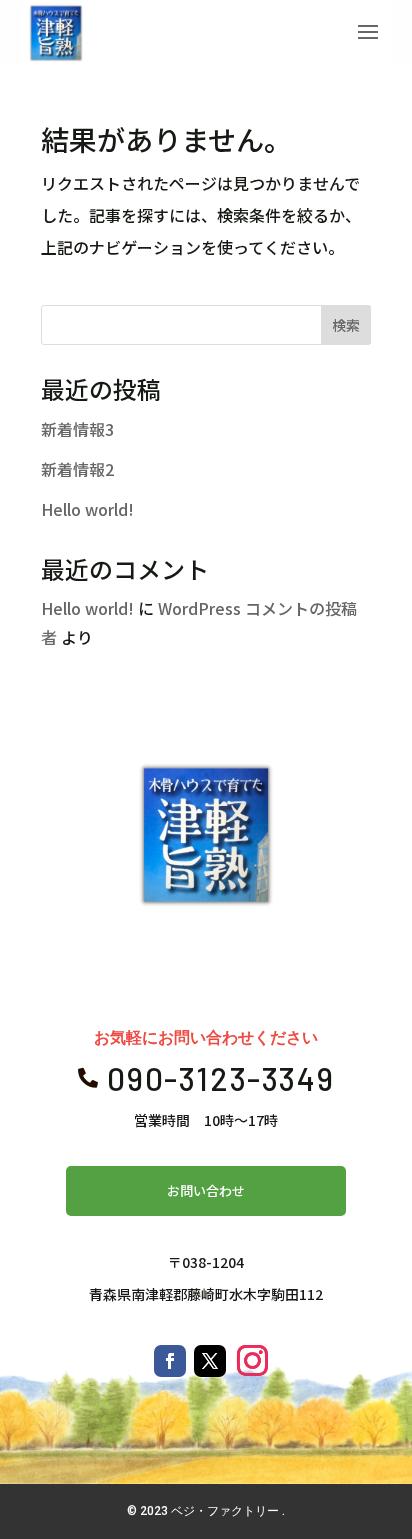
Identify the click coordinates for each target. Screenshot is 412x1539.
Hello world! (87, 509)
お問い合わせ (206, 1190)
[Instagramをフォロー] (252, 1361)
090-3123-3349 (220, 1078)
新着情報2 (77, 469)
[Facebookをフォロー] (170, 1361)
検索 (346, 325)
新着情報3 (77, 429)
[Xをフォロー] (210, 1361)
